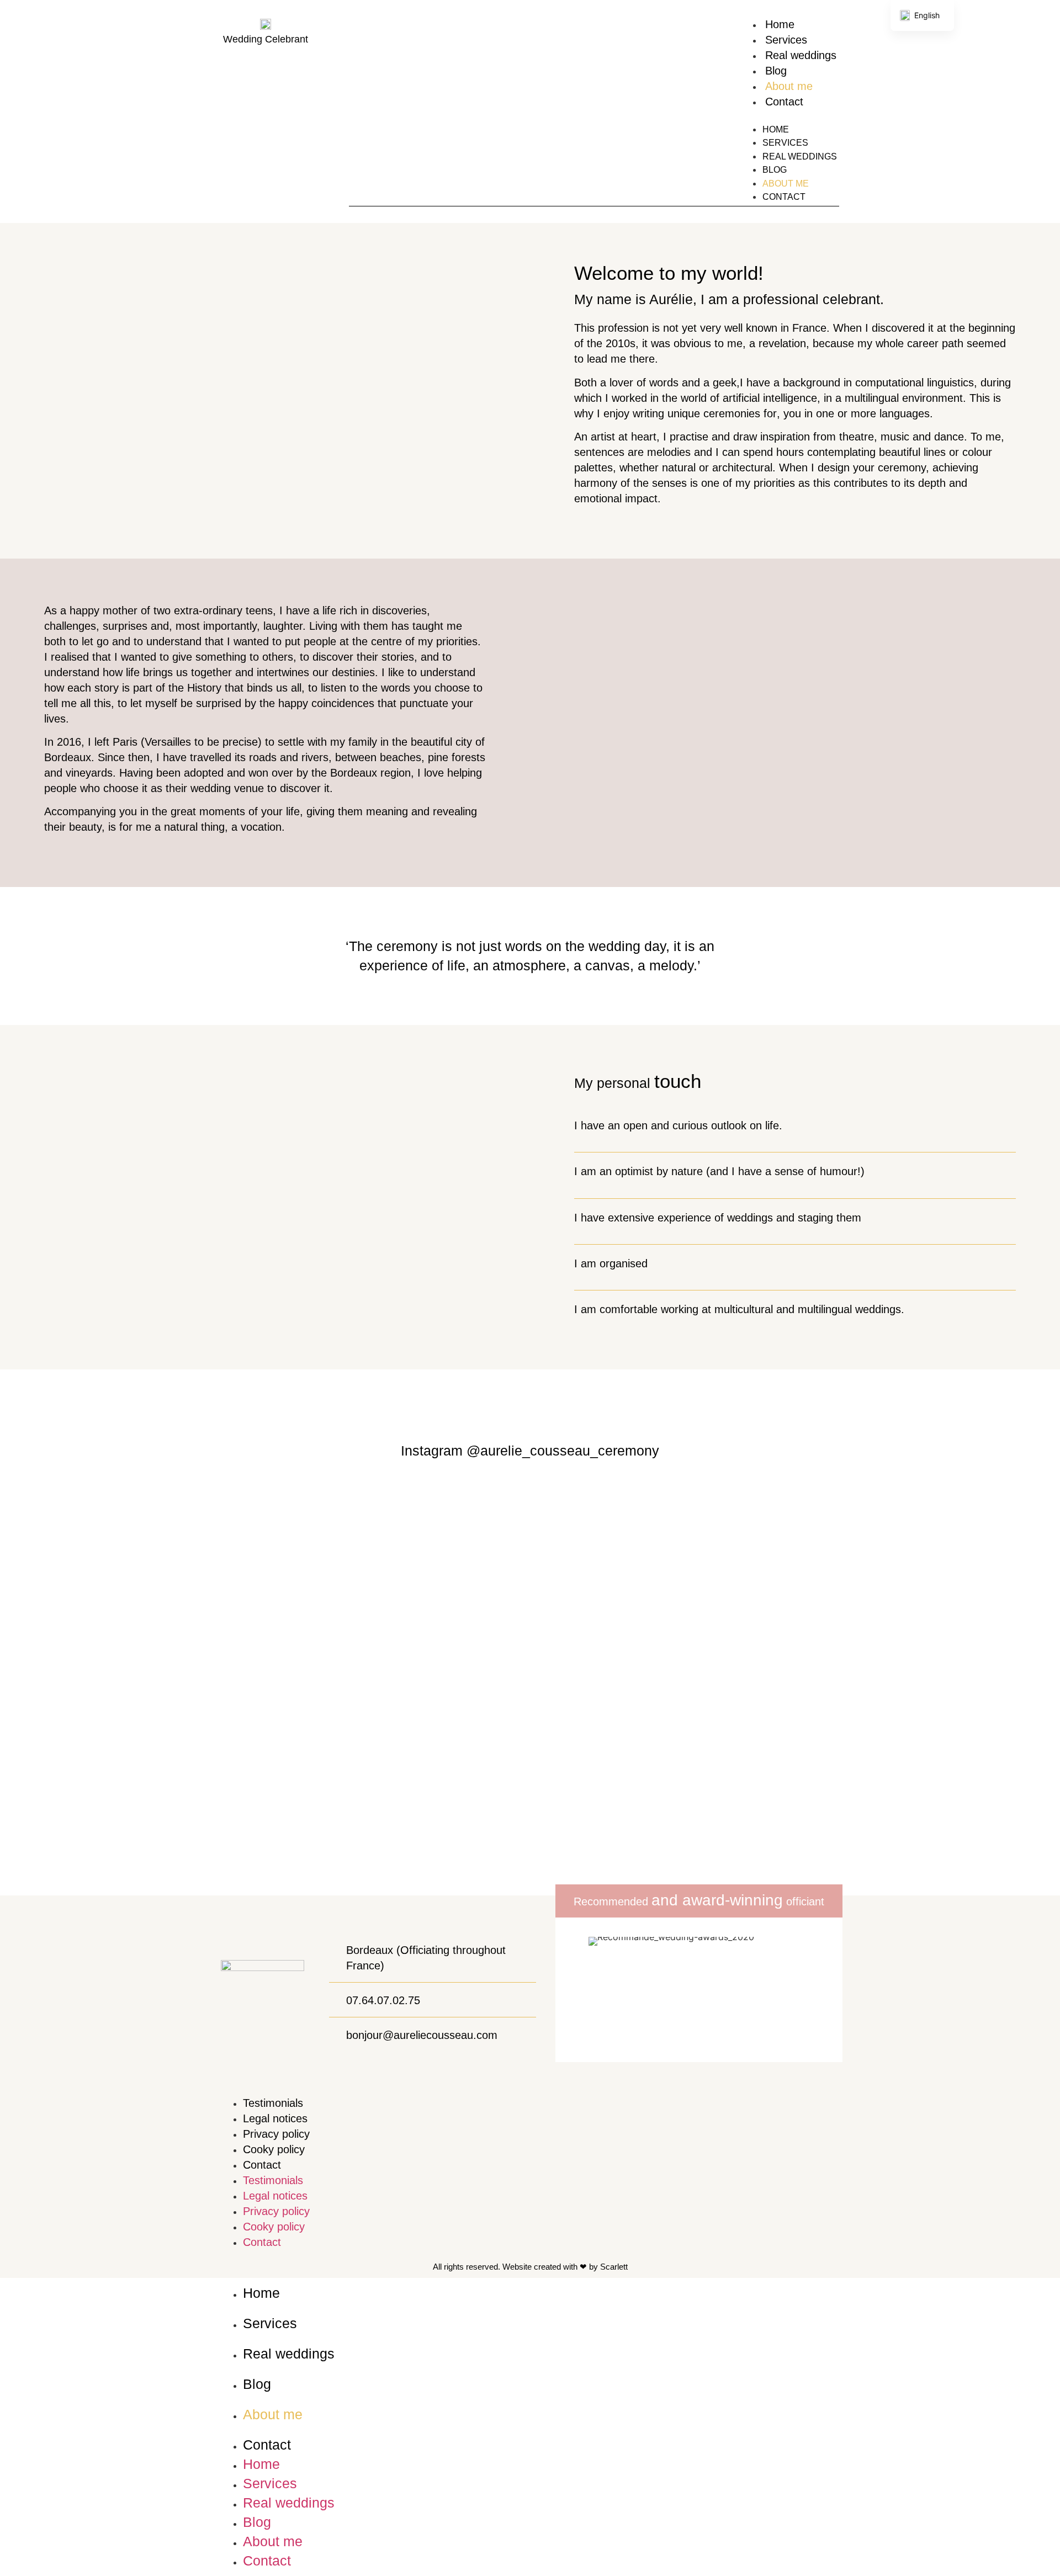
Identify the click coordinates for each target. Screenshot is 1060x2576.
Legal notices (275, 2118)
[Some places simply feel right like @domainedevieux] (972, 1677)
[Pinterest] (394, 110)
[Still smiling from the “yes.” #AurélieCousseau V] (795, 1591)
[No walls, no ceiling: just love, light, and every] (265, 1664)
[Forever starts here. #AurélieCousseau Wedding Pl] (442, 1683)
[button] (790, 116)
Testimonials (273, 2103)
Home (780, 24)
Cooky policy (274, 2149)
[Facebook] (375, 110)
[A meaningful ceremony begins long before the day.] (88, 1525)
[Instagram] (355, 110)
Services (786, 40)
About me (789, 86)
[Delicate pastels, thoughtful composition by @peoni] (618, 1683)
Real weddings (801, 55)
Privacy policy (276, 2134)
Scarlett (614, 2267)
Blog (776, 71)
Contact (784, 102)
